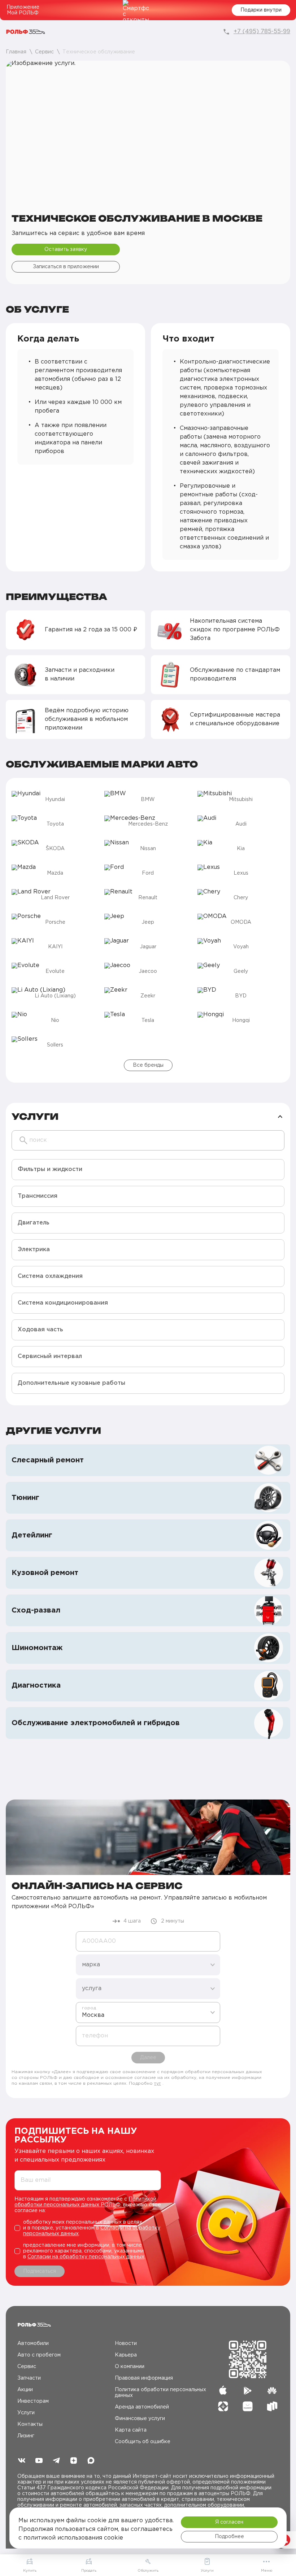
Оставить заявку (66, 249)
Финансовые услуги (140, 2419)
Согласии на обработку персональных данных (86, 2257)
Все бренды (148, 1065)
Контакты (30, 2424)
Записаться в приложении (66, 267)
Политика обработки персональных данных (160, 2393)
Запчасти (29, 2378)
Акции (25, 2390)
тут (158, 2083)
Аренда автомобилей (142, 2407)
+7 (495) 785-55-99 (262, 32)
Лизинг (26, 2436)
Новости (126, 2344)
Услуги (26, 2413)
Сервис (27, 2367)
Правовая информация (144, 2378)
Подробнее (229, 2537)
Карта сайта (131, 2430)
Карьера (126, 2355)
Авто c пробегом (39, 2355)
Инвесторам (33, 2401)
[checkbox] (88, 2228)
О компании (130, 2367)
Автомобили (33, 2344)
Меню (267, 2571)
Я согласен (229, 2522)
